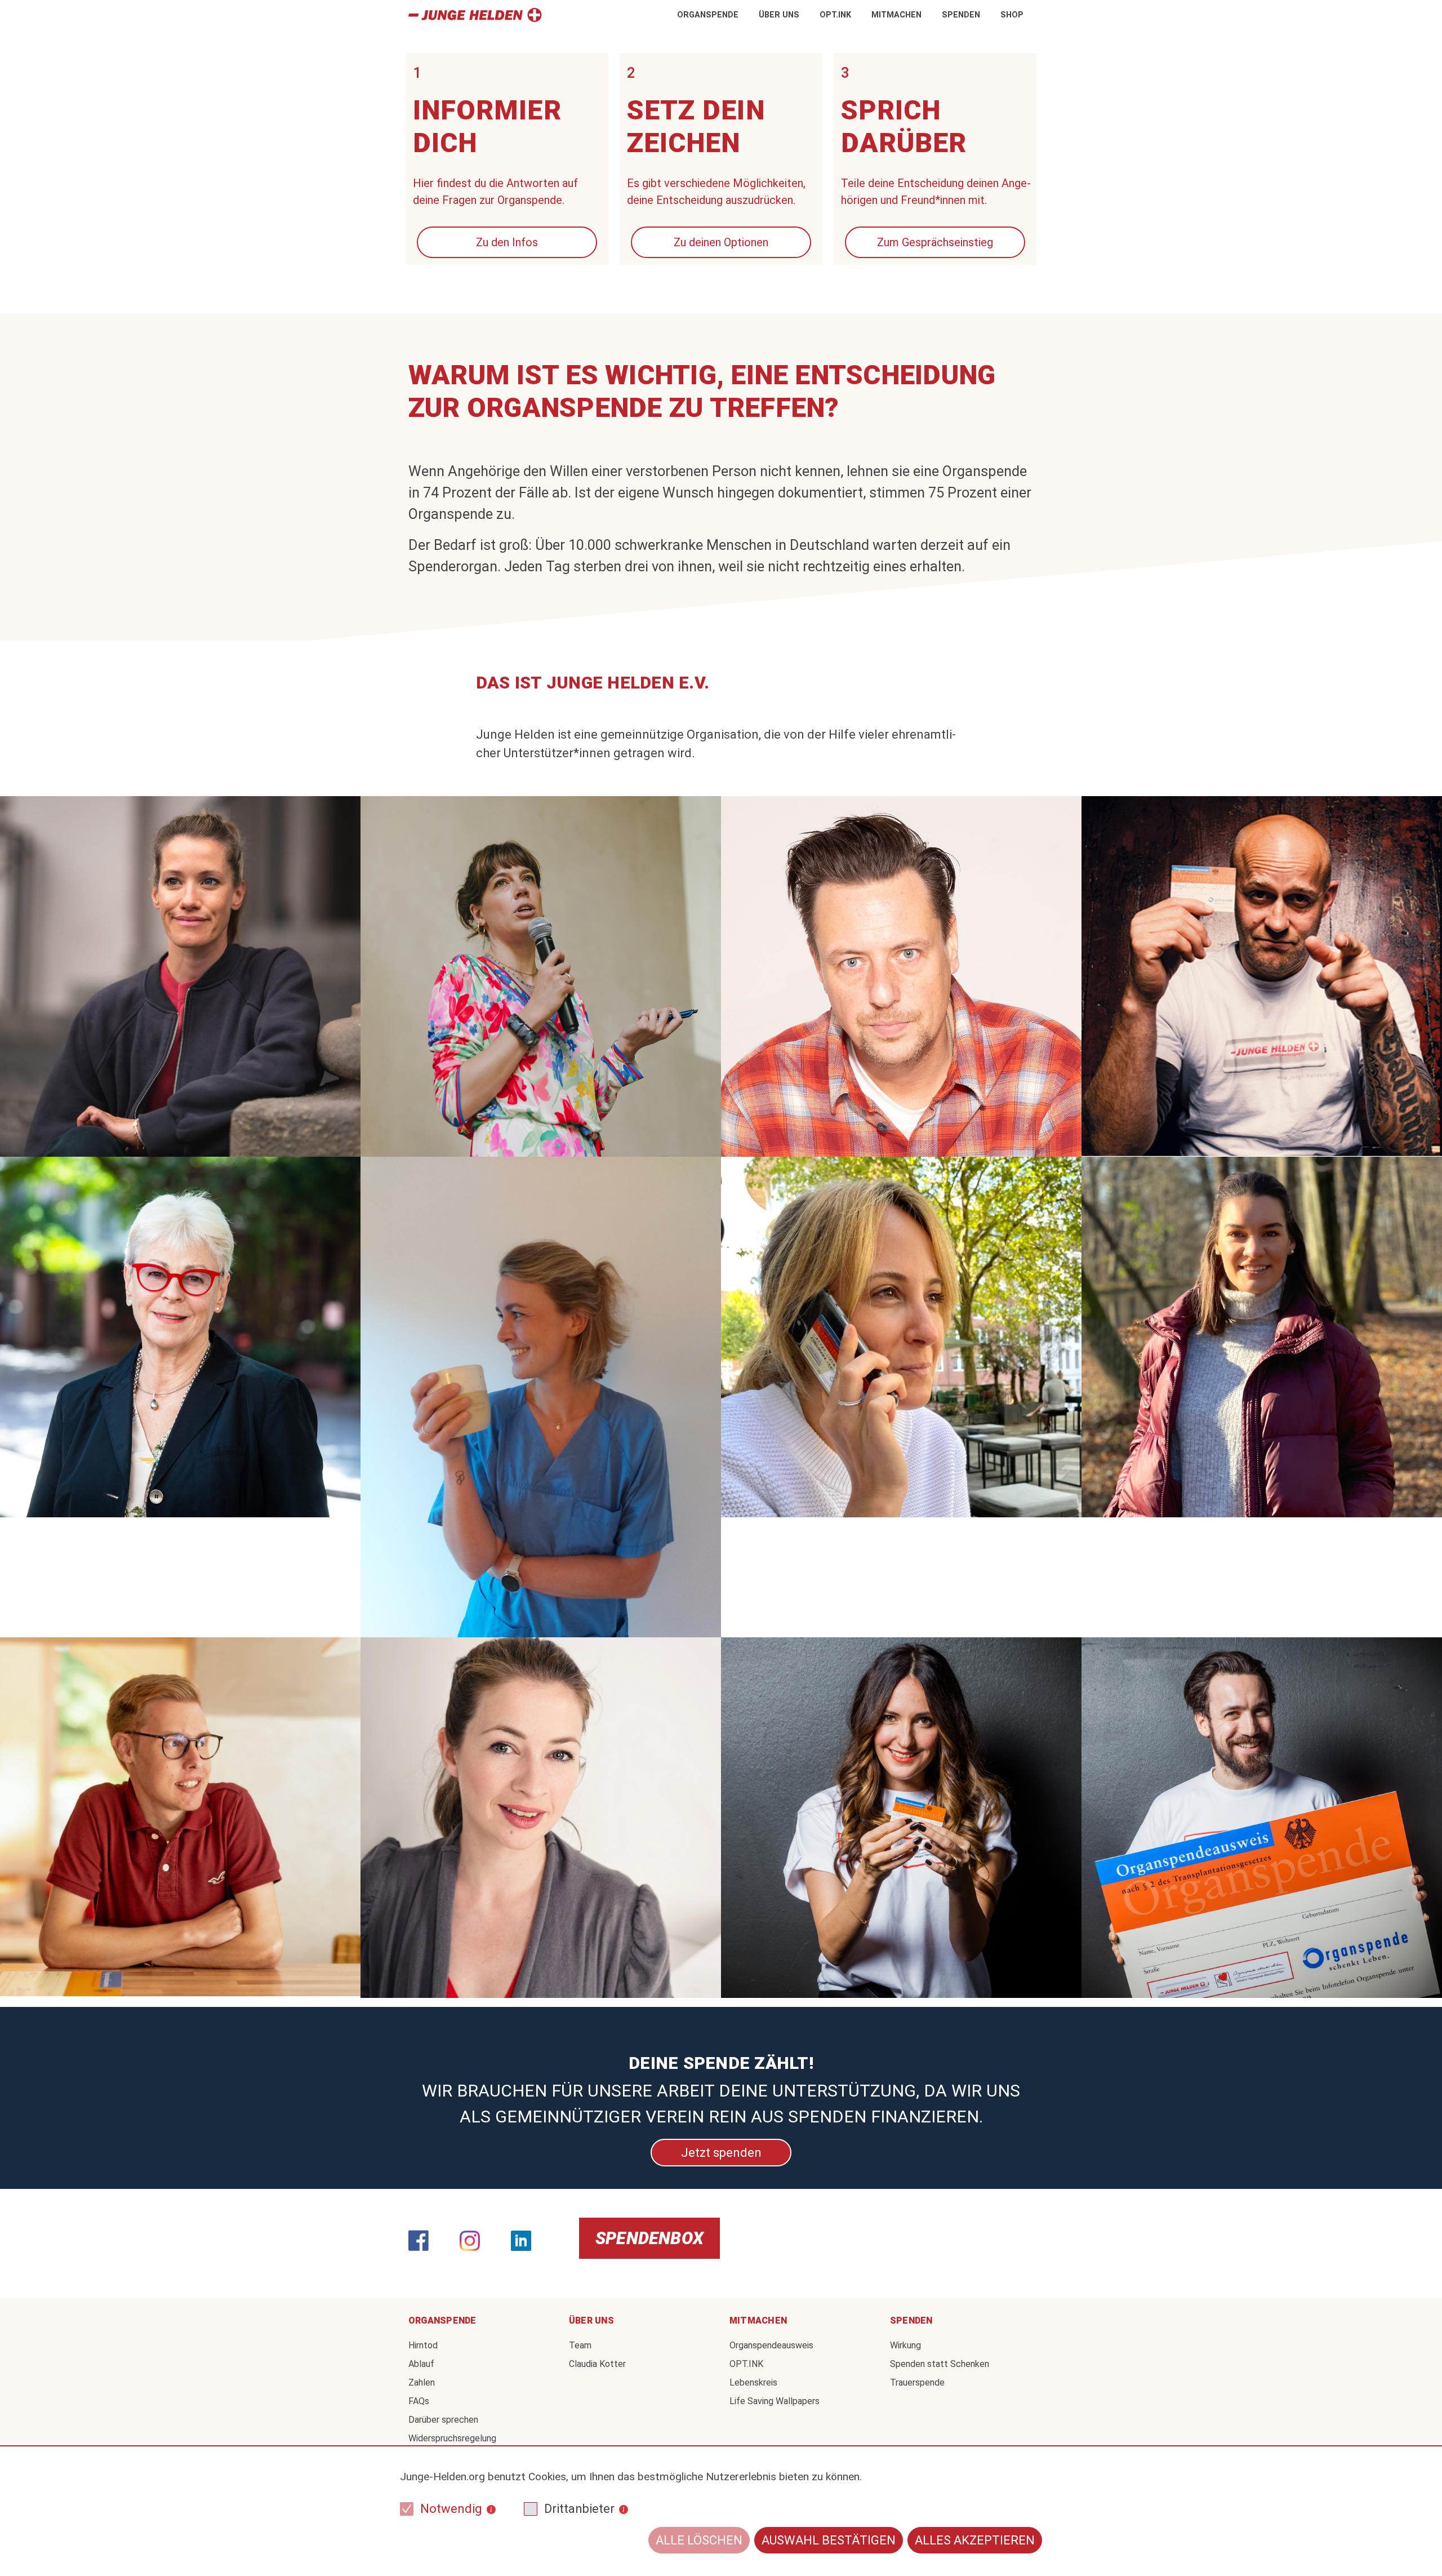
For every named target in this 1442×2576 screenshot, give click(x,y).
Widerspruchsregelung (452, 2438)
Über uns (779, 15)
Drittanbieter (579, 2509)
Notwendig (451, 2509)
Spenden (961, 15)
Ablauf (421, 2364)
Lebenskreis (753, 2382)
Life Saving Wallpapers (775, 2401)
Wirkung (905, 2345)
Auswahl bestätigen (829, 2540)
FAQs (419, 2401)
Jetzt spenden (721, 2152)
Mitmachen (896, 15)
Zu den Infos (507, 242)
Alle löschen (699, 2540)
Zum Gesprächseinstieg (935, 242)
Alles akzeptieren (975, 2540)
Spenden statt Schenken (940, 2364)
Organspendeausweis (771, 2345)
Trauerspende (917, 2382)
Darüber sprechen (443, 2420)
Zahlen (422, 2382)
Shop (1012, 15)
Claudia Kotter (597, 2364)
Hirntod (423, 2345)
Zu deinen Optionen (721, 242)
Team (580, 2345)
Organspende (708, 15)
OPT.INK (835, 15)
